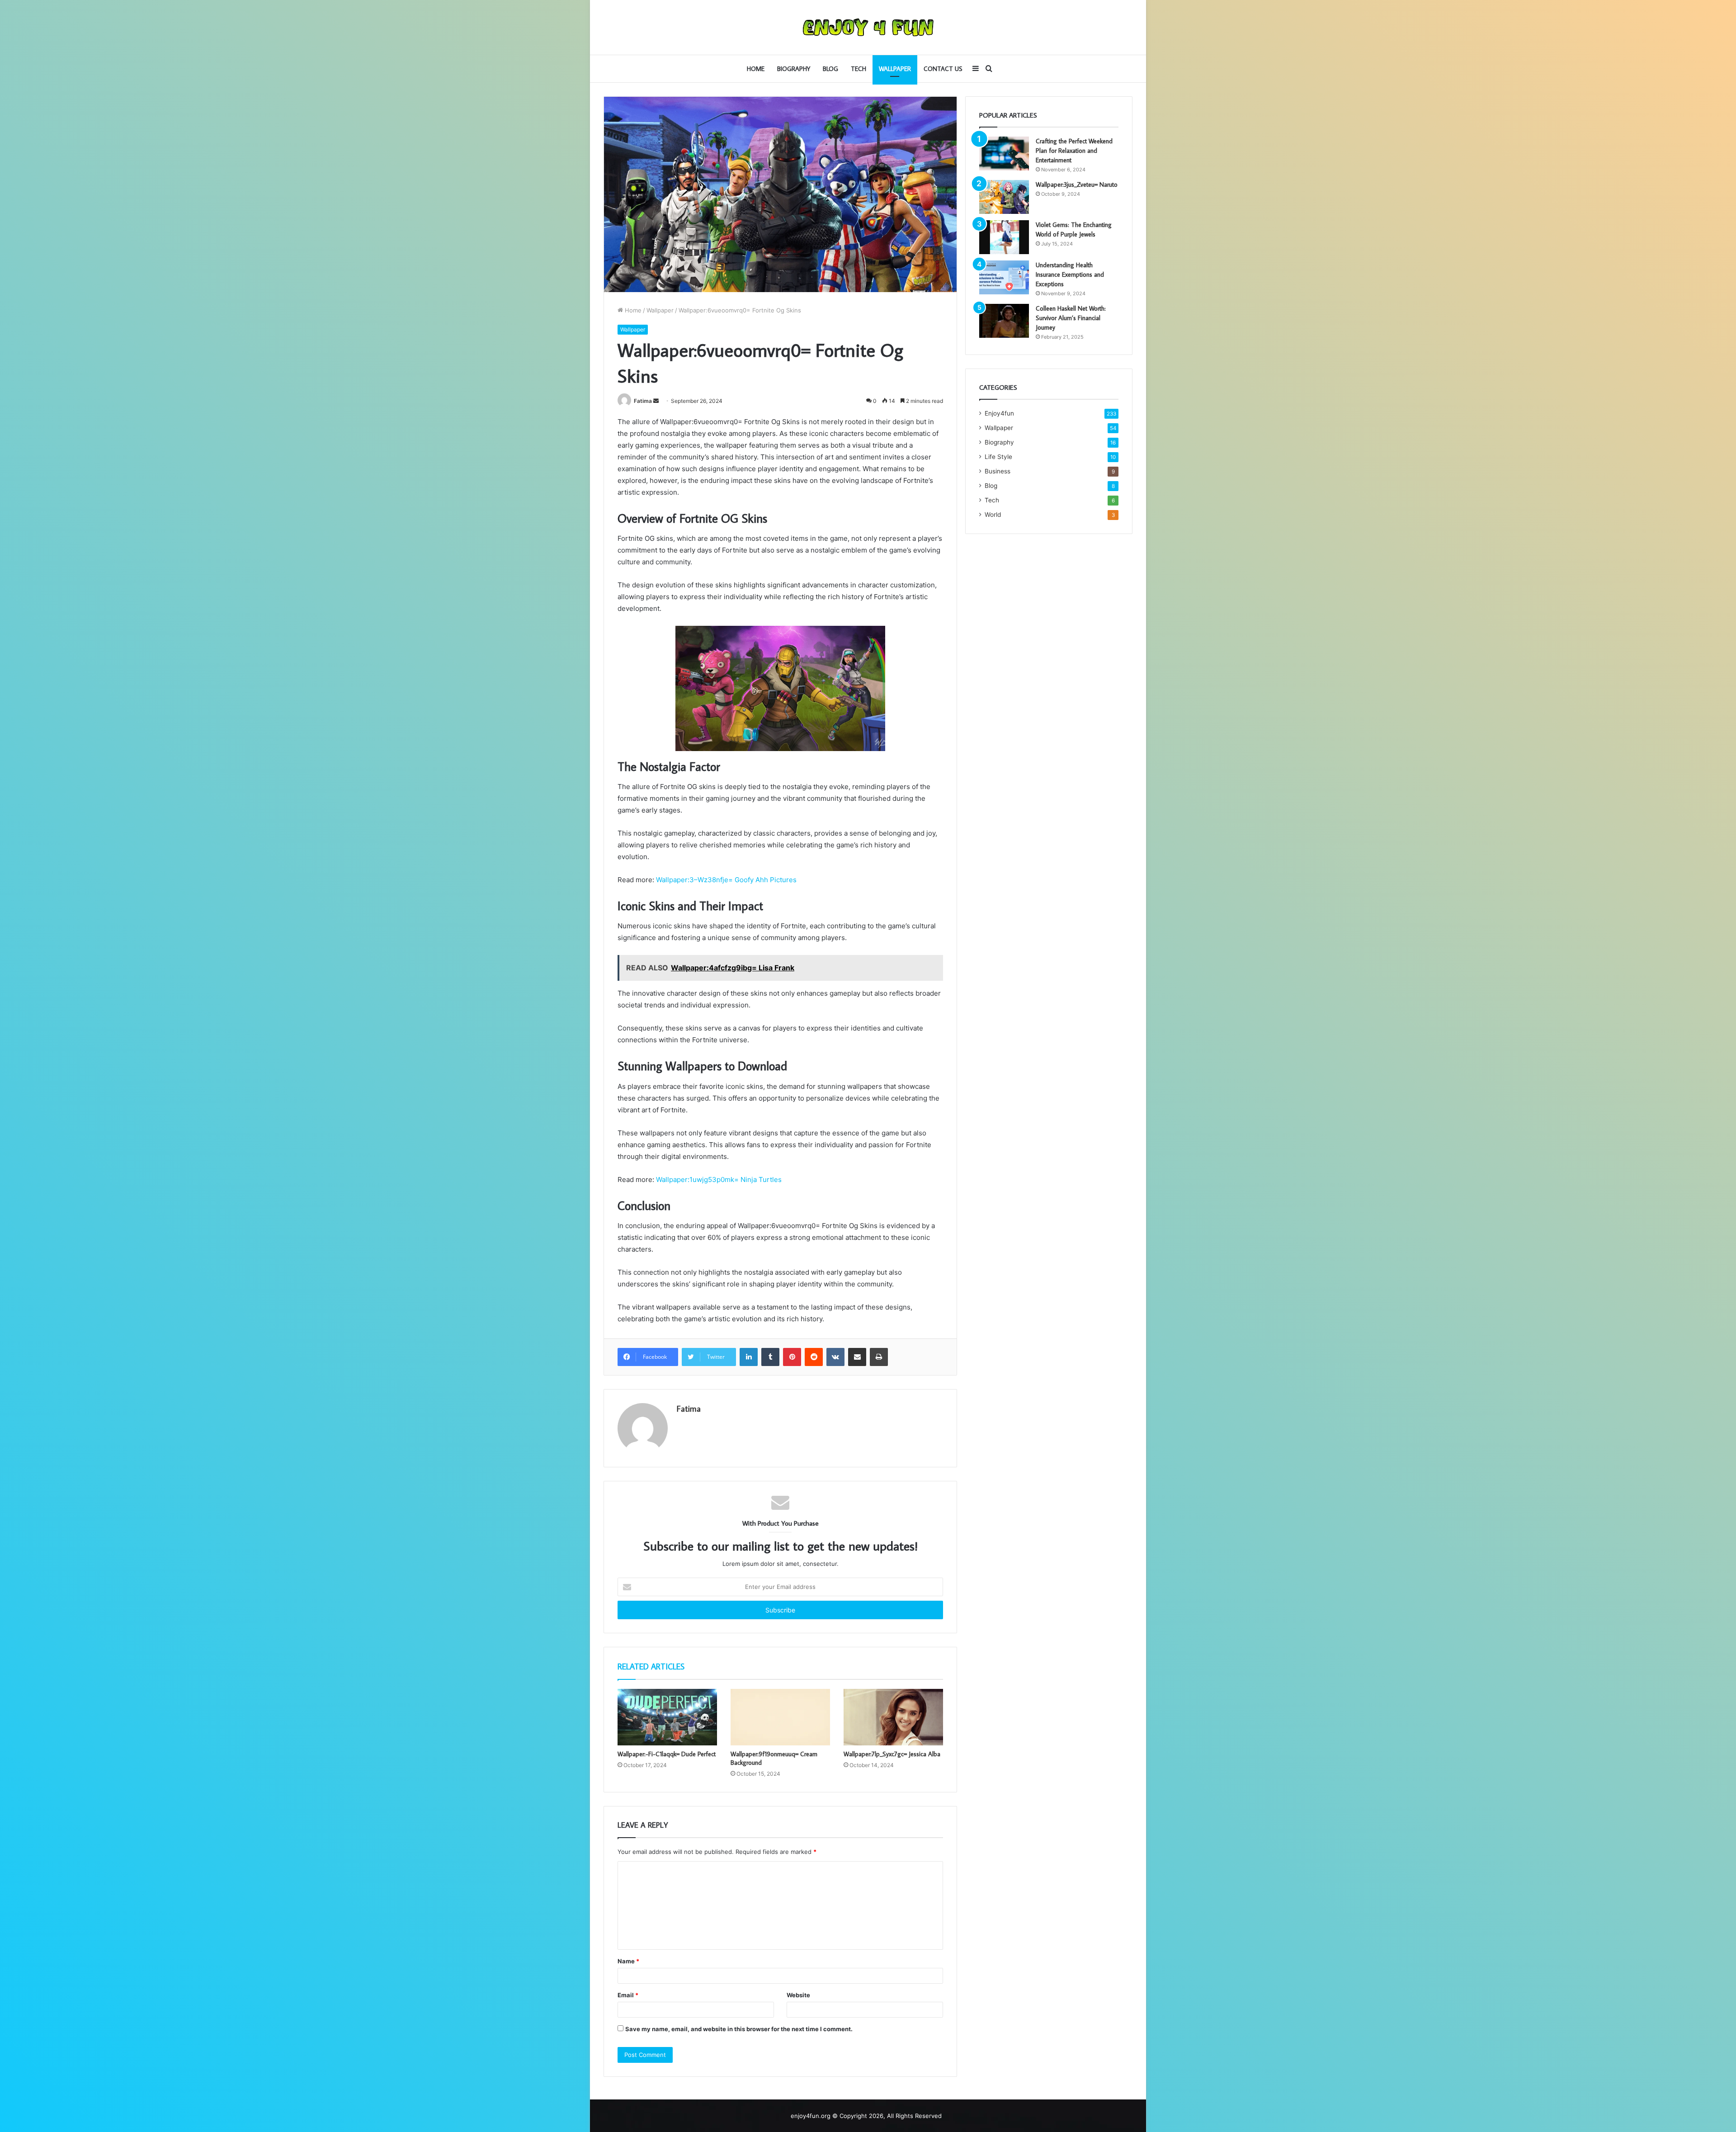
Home (756, 69)
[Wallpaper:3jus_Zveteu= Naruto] (1004, 197)
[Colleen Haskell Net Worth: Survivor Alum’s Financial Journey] (1004, 321)
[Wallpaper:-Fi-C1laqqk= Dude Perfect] (667, 1717)
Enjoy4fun (999, 413)
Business (998, 471)
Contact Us (943, 69)
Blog (830, 69)
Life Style (998, 457)
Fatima (643, 401)
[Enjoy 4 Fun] (868, 27)
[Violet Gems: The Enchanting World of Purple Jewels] (1004, 237)
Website (798, 1995)
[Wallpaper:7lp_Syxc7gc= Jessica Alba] (893, 1717)
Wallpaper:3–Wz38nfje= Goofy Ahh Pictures (726, 880)
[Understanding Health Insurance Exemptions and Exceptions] (1004, 277)
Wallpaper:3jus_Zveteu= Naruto (1077, 184)
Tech (859, 69)
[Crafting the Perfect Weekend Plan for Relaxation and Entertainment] (1004, 154)
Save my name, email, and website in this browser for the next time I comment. (739, 2029)
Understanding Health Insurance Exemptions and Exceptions (1070, 274)
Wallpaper (895, 69)
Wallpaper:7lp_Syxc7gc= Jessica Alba (892, 1754)
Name (628, 1961)
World (993, 515)
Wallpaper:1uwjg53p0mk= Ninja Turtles (719, 1179)
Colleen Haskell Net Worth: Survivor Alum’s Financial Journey (1071, 318)
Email (628, 1995)
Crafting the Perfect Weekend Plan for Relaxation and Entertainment (1074, 151)
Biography (794, 69)
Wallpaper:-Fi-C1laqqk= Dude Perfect (667, 1754)
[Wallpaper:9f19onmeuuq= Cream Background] (780, 1717)
